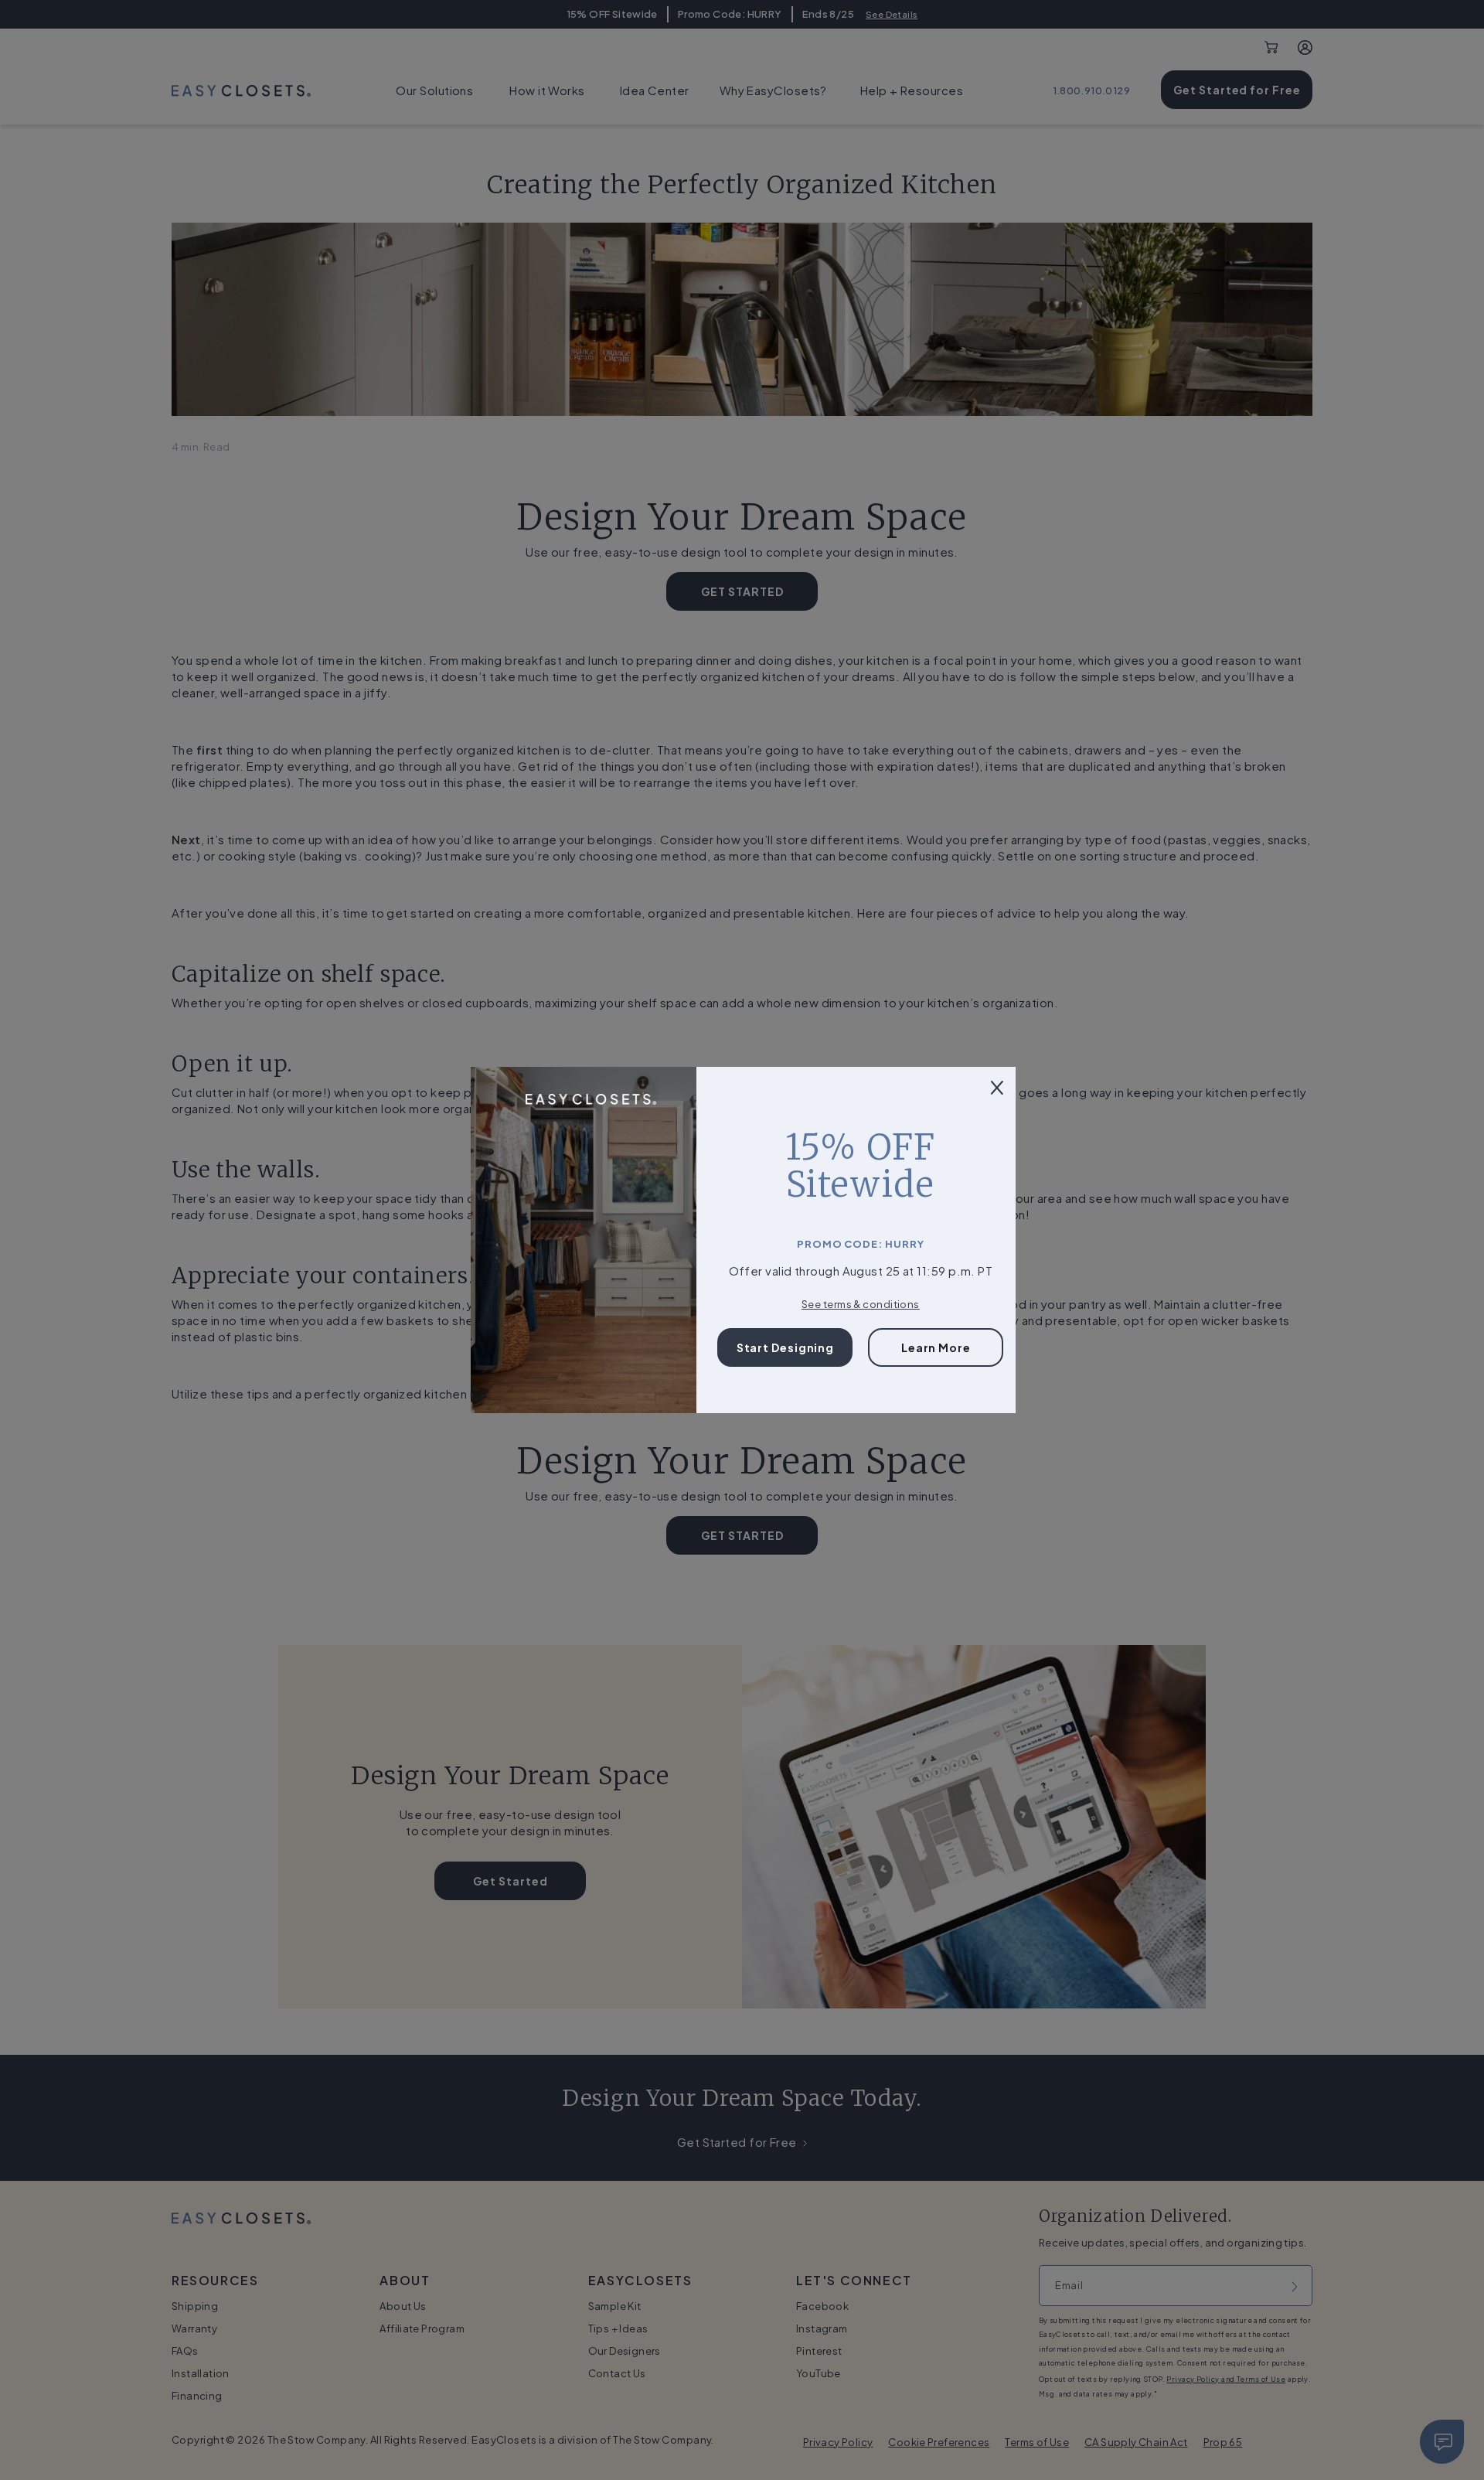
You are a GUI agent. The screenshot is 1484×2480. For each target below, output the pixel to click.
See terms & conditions (861, 1304)
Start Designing (786, 1347)
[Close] (997, 1086)
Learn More (936, 1347)
